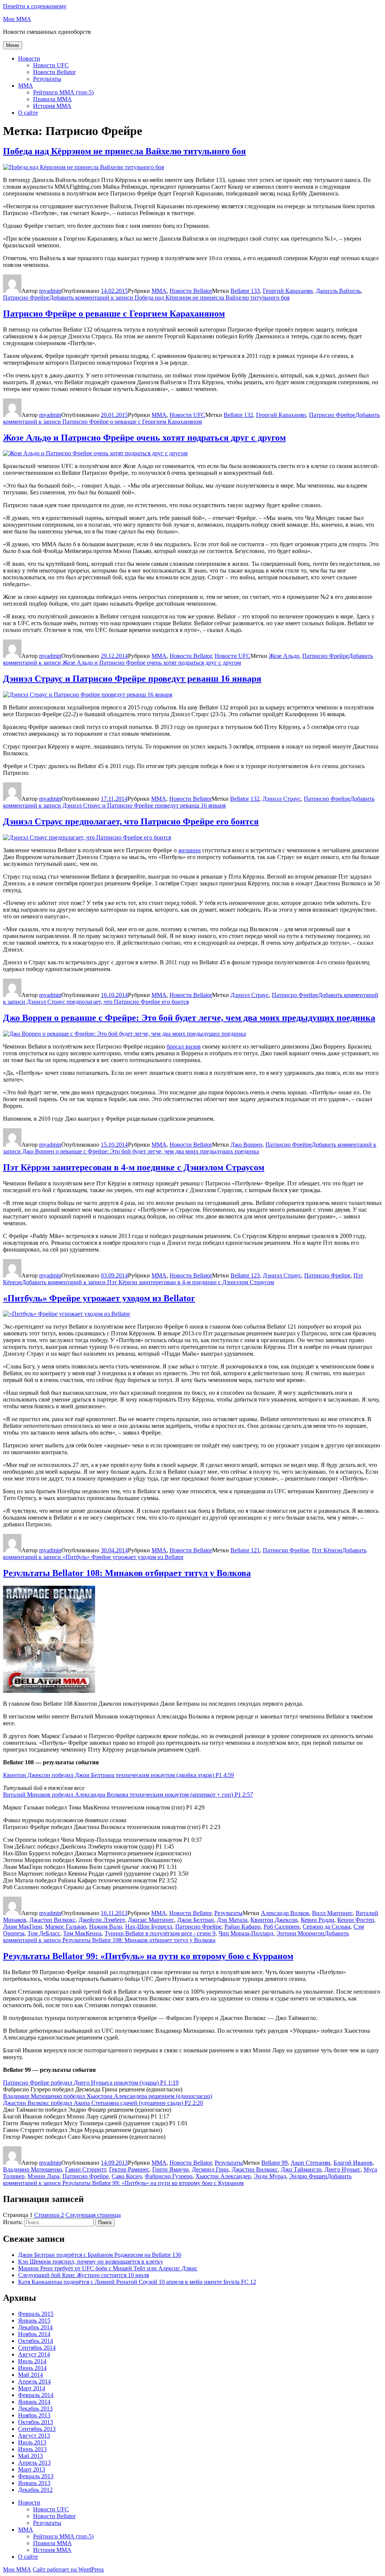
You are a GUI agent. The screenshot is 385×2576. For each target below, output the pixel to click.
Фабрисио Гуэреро (169, 2176)
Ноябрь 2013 (34, 2415)
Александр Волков (285, 1913)
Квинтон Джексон (274, 1920)
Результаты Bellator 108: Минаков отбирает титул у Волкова (127, 1573)
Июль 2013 (32, 2442)
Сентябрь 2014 (37, 2348)
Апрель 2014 (34, 2381)
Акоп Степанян (311, 2163)
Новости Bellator (54, 72)
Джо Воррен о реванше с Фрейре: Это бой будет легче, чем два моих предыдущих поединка (189, 1018)
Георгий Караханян (288, 291)
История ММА (52, 106)
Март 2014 (32, 2388)
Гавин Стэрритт (86, 2169)
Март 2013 (32, 2469)
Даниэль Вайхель (338, 291)
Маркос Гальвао (66, 1927)
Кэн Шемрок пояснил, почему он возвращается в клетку (91, 2262)
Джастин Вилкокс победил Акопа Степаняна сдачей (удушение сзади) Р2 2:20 (103, 2103)
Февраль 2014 (36, 2395)
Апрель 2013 (34, 2463)
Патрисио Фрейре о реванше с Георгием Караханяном (114, 314)
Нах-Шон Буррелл (149, 1927)
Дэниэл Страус (282, 799)
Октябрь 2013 (36, 2422)
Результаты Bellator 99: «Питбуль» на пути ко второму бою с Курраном (148, 1956)
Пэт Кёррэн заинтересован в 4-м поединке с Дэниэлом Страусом (134, 1167)
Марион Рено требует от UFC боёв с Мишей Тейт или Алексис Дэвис (108, 2268)
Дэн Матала (232, 1920)
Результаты (47, 79)
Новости (29, 58)
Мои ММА (17, 19)
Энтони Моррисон (300, 1933)
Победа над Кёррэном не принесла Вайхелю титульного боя (124, 151)
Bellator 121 (245, 1550)
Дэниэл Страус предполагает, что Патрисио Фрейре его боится (131, 821)
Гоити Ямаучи (171, 2169)
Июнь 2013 (32, 2449)
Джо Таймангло (301, 2169)
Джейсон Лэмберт (102, 1920)
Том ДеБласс (44, 1933)
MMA (26, 86)
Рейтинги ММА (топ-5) (63, 92)
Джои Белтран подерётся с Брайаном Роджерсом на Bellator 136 (100, 2255)
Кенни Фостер (356, 1920)
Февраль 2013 (36, 2476)
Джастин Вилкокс (52, 1920)
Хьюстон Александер (223, 2176)
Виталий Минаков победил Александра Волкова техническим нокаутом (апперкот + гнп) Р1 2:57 (128, 1795)
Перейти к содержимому (35, 6)
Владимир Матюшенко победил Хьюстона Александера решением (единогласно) (108, 2096)
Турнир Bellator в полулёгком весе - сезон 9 (160, 1933)
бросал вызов (184, 1046)
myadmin (50, 291)
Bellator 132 (238, 415)
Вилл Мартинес (332, 1913)
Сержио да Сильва (327, 1927)
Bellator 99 (274, 2163)
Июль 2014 (32, 2361)
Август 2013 (34, 2436)
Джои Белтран (196, 1920)
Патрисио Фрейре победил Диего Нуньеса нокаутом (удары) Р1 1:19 (91, 2083)
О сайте (28, 113)
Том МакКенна (82, 1933)
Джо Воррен (246, 1145)
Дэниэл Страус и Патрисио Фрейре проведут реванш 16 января (132, 679)
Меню (13, 45)
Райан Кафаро (243, 1927)
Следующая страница (93, 2215)
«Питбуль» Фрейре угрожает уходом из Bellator (99, 1298)
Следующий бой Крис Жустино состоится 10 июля (83, 2275)
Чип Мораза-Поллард (246, 1933)
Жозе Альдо (284, 656)
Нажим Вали (106, 1927)
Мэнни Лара (43, 2176)
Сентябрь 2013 (37, 2429)
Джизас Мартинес (151, 1920)
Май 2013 (30, 2456)
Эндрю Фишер (308, 2176)
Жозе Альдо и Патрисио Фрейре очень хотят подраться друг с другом (144, 438)
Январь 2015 (34, 2321)
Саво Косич (127, 2176)
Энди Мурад (270, 2176)
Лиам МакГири (23, 1927)
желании (189, 850)
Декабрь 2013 (35, 2409)
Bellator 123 (245, 1275)
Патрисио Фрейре (26, 298)
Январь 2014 (34, 2402)
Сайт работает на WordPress (68, 2569)
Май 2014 (30, 2375)
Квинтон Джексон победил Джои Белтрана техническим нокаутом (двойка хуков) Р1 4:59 (118, 1775)
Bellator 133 (245, 291)
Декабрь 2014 (35, 2327)
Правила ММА (52, 99)
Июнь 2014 (32, 2368)
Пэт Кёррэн (327, 1550)
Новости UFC (51, 65)
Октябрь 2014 (36, 2341)
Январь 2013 (34, 2483)
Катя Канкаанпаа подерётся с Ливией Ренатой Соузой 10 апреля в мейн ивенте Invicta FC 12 (137, 2282)
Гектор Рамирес (129, 2169)
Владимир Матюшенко (33, 2169)
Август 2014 (34, 2354)
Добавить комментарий (169, 298)
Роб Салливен (282, 1927)
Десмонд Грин (210, 2169)
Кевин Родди (318, 1920)
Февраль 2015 (36, 2314)
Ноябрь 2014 (34, 2334)
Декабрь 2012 (35, 2490)
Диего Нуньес (343, 2169)
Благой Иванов (353, 2163)
